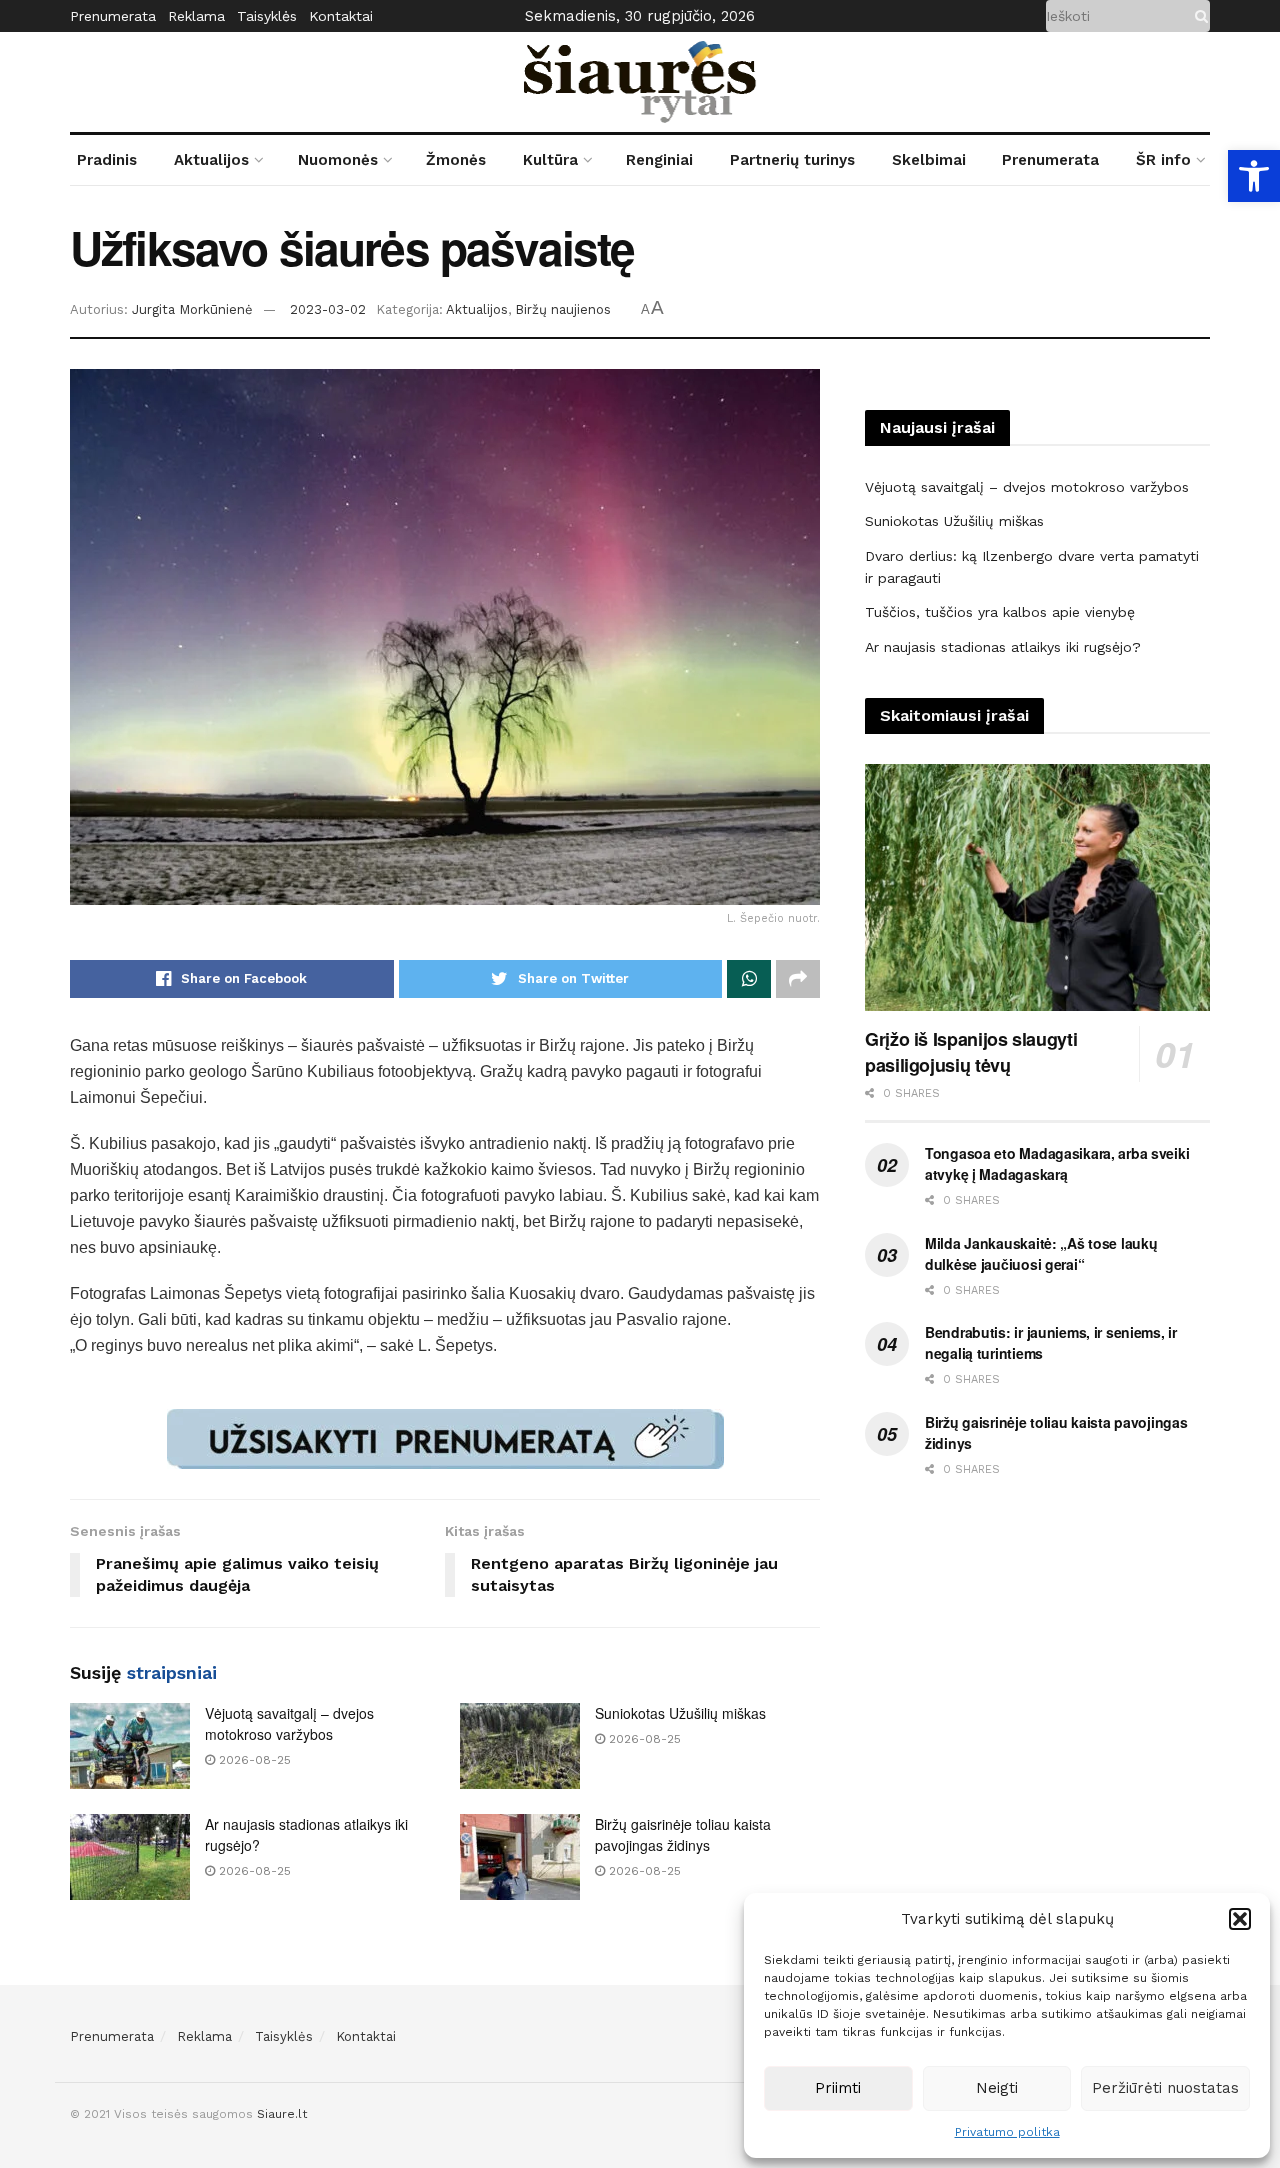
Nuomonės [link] (338, 160)
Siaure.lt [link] (282, 2114)
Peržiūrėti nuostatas (1165, 2088)
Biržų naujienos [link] (563, 309)
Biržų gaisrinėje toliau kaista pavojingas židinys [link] (683, 1834)
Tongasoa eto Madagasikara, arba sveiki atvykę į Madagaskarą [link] (1057, 1163)
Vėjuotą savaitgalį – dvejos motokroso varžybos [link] (289, 1723)
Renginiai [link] (659, 160)
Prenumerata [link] (113, 16)
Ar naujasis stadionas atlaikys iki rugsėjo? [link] (1003, 647)
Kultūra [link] (550, 160)
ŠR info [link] (1163, 160)
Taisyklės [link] (267, 16)
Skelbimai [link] (929, 160)
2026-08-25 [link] (253, 1760)
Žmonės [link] (456, 160)
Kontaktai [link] (341, 16)
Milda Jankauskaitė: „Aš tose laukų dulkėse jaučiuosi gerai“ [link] (1041, 1253)
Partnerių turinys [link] (792, 160)
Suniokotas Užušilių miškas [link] (680, 1713)
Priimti (838, 2088)
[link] (1254, 176)
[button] (1240, 1919)
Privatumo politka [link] (1007, 2132)
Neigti (997, 2088)
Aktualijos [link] (211, 160)
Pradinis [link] (107, 160)
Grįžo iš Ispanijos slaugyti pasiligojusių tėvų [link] (971, 1052)
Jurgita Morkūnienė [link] (192, 309)
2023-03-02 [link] (328, 309)
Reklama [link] (196, 16)
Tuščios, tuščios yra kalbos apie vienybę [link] (1000, 612)
